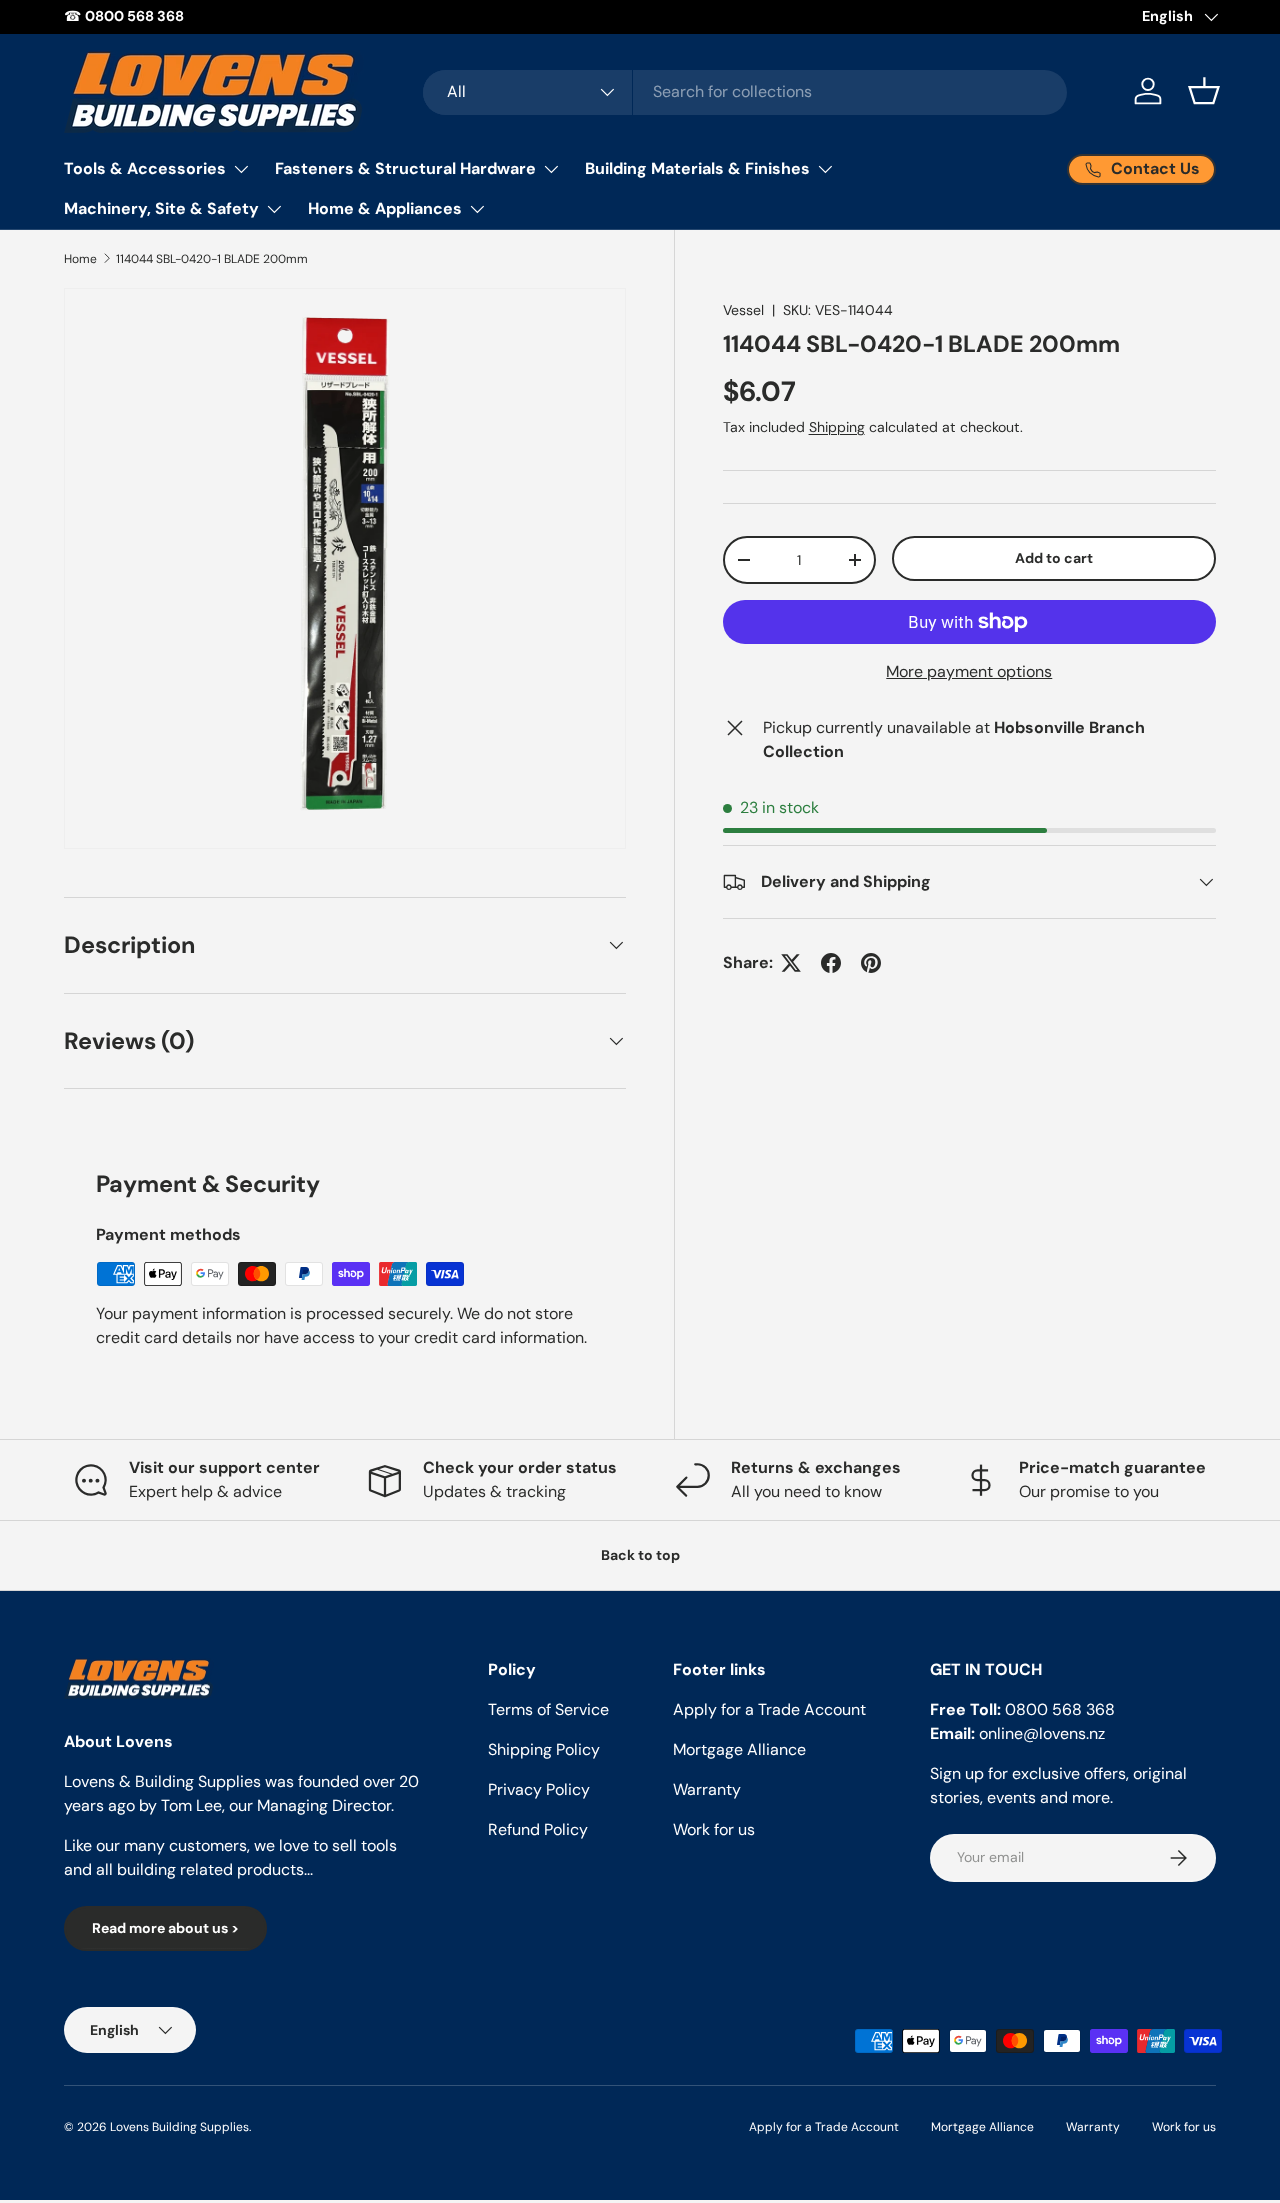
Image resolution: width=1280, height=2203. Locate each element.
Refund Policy (538, 1829)
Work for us (714, 1829)
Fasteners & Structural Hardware (405, 168)
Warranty (707, 1789)
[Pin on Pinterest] (871, 963)
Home (80, 259)
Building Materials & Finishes (697, 168)
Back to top (640, 1555)
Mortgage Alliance (739, 1749)
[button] (1204, 91)
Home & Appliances (385, 208)
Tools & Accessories (145, 168)
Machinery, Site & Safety (161, 208)
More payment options (969, 671)
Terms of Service (548, 1709)
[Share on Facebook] (831, 963)
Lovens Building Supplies (179, 2127)
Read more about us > (165, 1929)
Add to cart (1054, 558)
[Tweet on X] (791, 963)
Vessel (743, 310)
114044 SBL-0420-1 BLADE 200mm (212, 259)
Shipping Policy (544, 1749)
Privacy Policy (539, 1789)
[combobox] (745, 91)
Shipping (837, 427)
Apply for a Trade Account (769, 1709)
